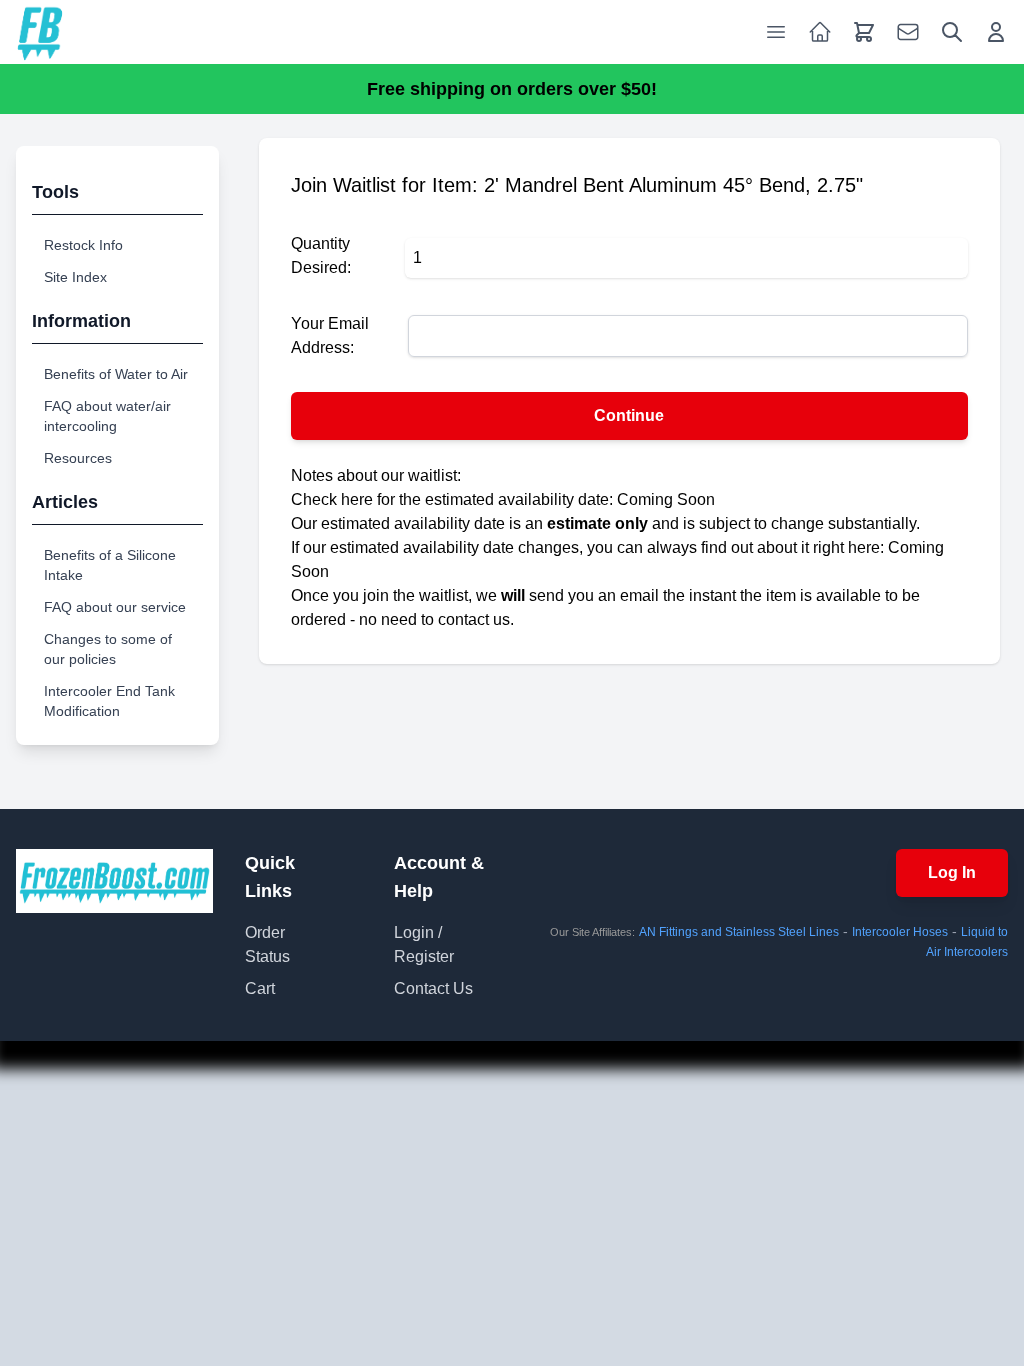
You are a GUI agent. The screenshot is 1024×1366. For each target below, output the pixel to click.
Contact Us (433, 988)
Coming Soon (666, 499)
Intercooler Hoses (900, 932)
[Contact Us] (908, 32)
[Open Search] (952, 32)
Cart (260, 988)
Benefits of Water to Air (116, 374)
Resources (78, 458)
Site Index (75, 277)
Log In (952, 872)
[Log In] (996, 32)
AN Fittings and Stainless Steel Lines (739, 932)
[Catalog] (820, 32)
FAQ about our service (115, 607)
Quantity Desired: (321, 255)
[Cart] (864, 32)
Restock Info (83, 245)
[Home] (40, 32)
